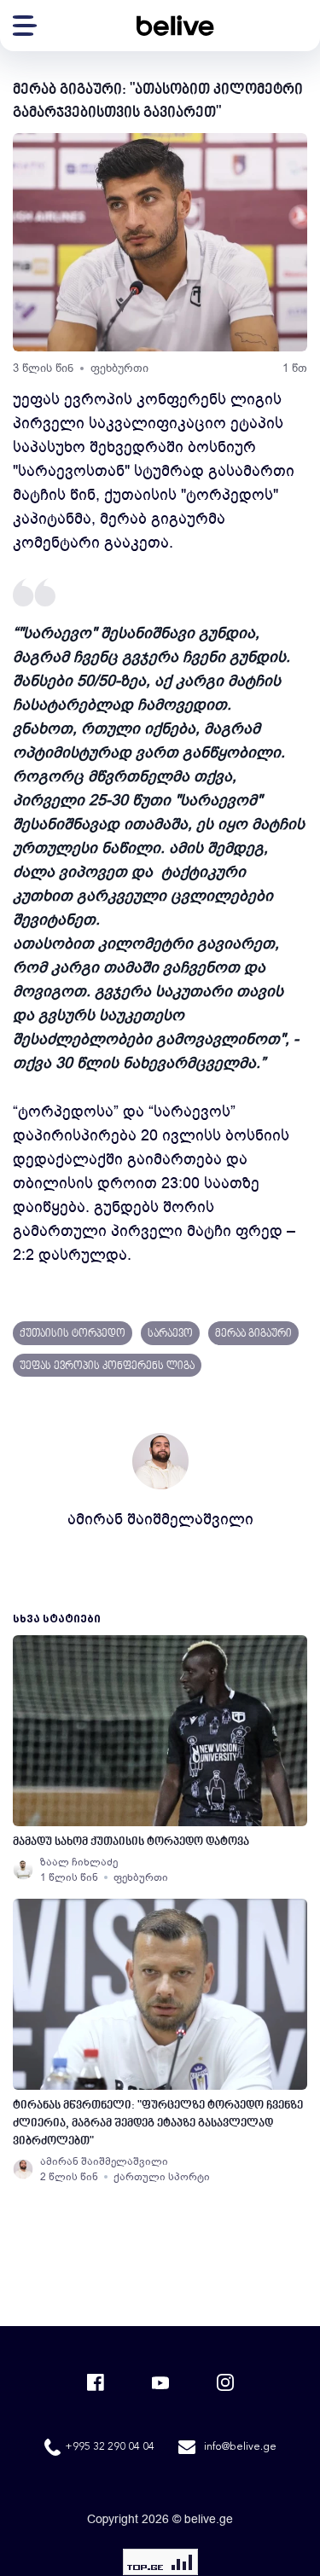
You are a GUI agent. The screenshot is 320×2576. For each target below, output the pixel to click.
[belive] (175, 26)
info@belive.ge (240, 2447)
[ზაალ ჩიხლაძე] (23, 1870)
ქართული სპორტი (162, 2177)
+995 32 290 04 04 (110, 2447)
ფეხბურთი (119, 368)
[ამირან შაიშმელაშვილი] (23, 2169)
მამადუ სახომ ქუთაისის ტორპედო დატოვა (131, 1842)
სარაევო (170, 1334)
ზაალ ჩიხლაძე (79, 1862)
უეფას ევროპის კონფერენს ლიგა (107, 1366)
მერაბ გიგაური (253, 1334)
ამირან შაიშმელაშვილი (160, 1519)
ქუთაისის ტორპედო (73, 1334)
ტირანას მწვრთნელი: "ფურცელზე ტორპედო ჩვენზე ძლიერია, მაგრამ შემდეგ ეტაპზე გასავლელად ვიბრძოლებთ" (158, 2123)
